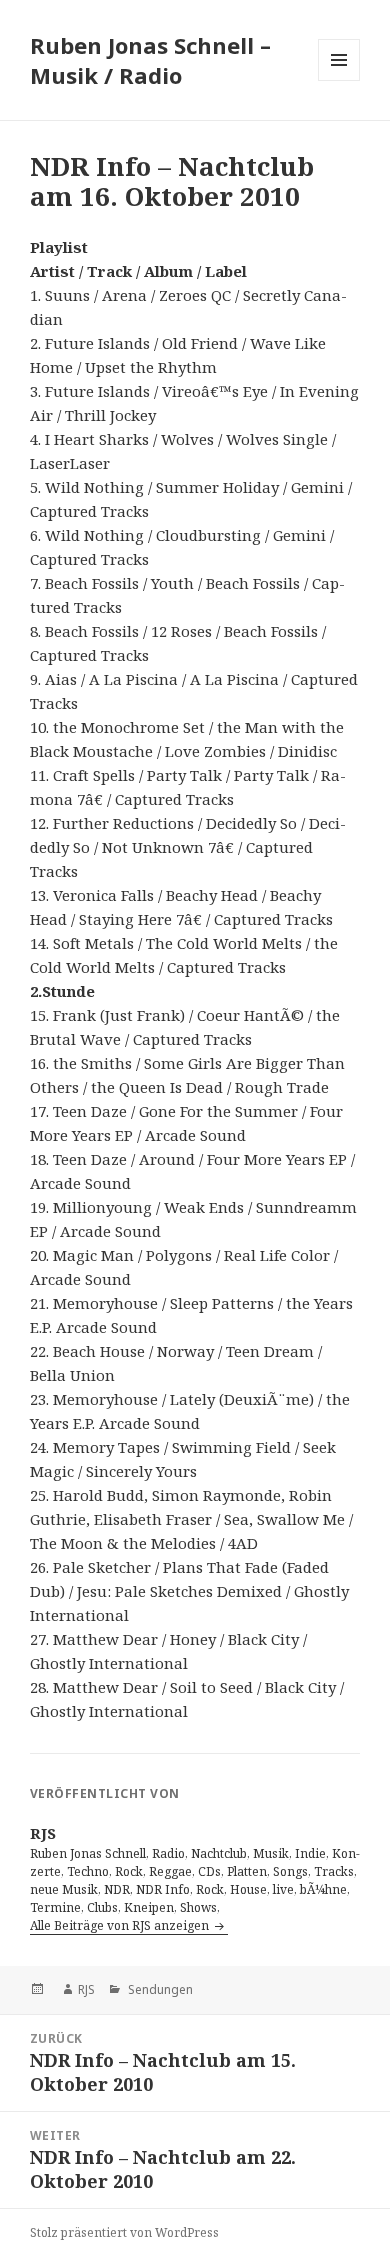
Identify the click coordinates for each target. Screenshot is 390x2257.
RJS (86, 1989)
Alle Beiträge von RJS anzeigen (121, 1925)
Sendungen (159, 1989)
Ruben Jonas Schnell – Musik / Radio (150, 60)
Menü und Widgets (339, 80)
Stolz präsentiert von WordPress (124, 2232)
